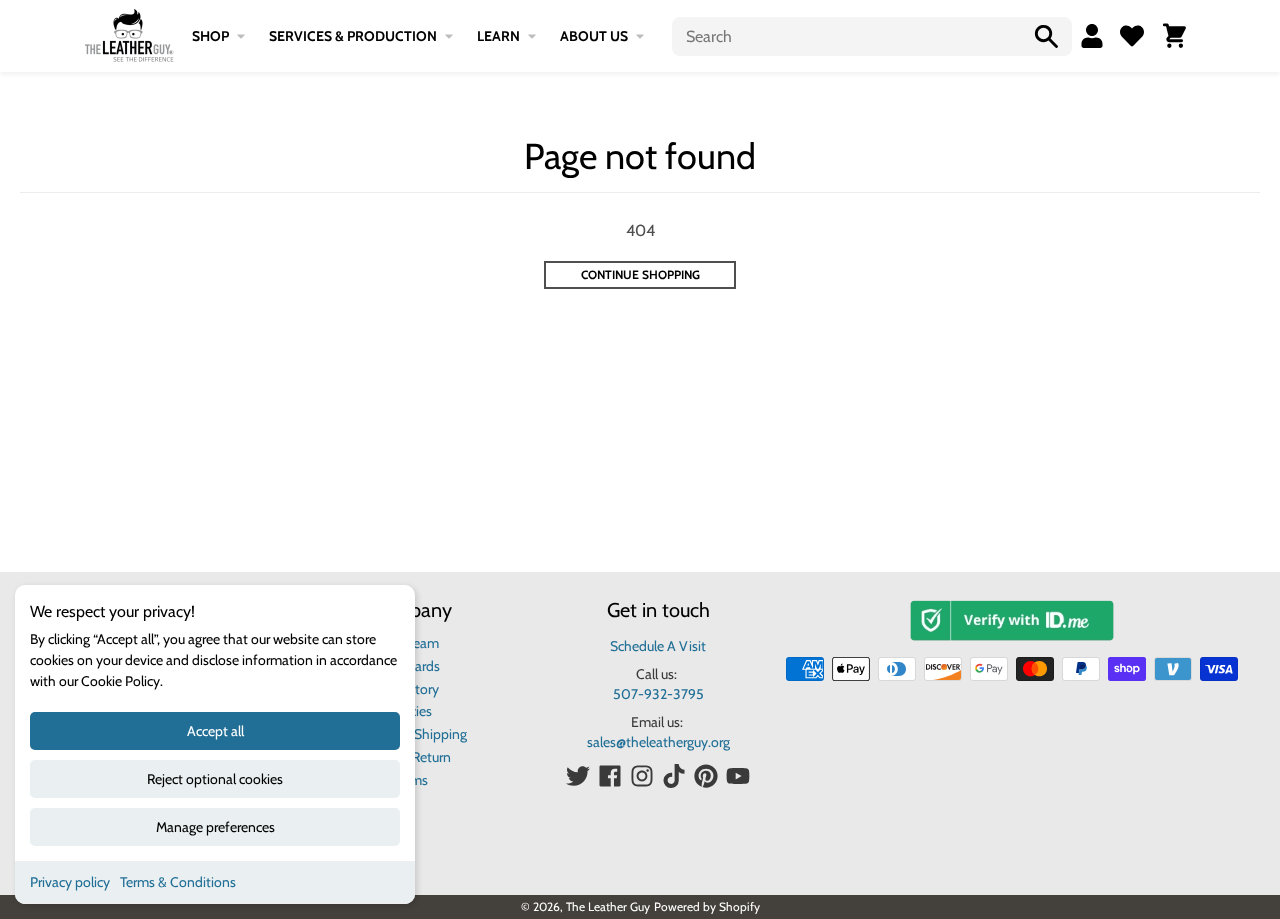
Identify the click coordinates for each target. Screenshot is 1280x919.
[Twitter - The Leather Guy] (578, 776)
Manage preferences (215, 827)
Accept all (215, 731)
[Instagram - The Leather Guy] (642, 776)
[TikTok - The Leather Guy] (674, 776)
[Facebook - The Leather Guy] (610, 776)
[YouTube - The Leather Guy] (738, 776)
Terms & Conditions (178, 882)
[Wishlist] (1132, 36)
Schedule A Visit (658, 646)
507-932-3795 (658, 694)
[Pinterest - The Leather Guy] (706, 776)
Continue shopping (640, 274)
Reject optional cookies (215, 779)
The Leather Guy (608, 906)
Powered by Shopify (707, 906)
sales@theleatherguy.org (658, 742)
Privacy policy (70, 882)
